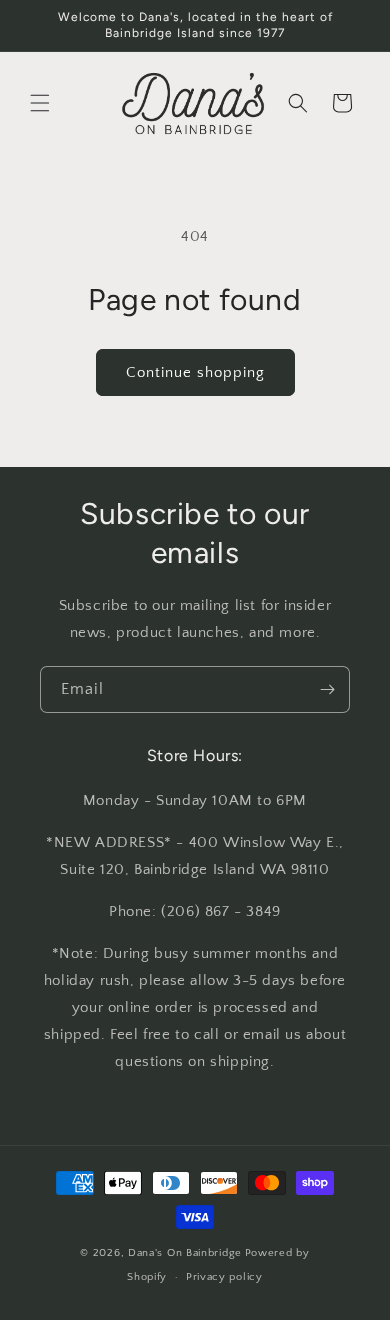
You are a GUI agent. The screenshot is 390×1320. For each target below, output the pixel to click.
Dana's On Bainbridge (185, 1253)
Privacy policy (224, 1277)
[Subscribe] (327, 689)
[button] (40, 103)
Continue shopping (195, 372)
